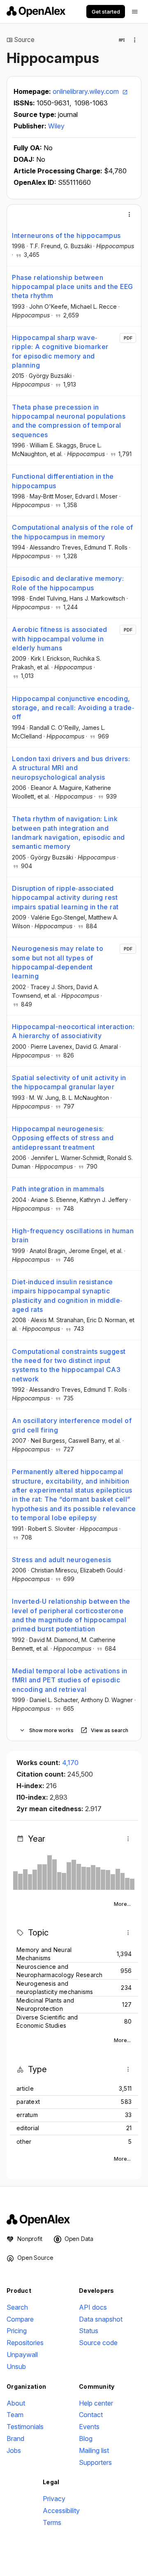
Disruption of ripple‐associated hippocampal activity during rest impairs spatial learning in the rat (65, 898)
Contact (91, 2415)
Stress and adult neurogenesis (62, 1560)
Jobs (14, 2450)
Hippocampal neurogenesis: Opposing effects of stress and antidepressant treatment (63, 1138)
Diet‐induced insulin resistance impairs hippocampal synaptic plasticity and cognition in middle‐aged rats (67, 1296)
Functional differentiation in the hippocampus (63, 481)
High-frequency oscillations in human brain (73, 1235)
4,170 (70, 1763)
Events (89, 2427)
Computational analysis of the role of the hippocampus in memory (73, 532)
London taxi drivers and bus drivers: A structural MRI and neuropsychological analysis (71, 768)
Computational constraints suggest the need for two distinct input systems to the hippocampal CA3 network (69, 1365)
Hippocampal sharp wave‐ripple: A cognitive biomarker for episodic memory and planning (60, 351)
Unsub (16, 2366)
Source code (98, 2343)
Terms (52, 2522)
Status (89, 2331)
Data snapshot (101, 2319)
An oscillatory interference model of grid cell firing (72, 1425)
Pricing (17, 2331)
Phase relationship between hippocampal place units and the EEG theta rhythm (73, 287)
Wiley (56, 126)
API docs (93, 2307)
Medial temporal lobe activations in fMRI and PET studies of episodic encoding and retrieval (70, 1680)
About (16, 2403)
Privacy (54, 2499)
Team (15, 2415)
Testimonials (25, 2427)
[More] (129, 214)
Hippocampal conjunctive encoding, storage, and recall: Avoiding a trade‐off (73, 708)
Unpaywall (22, 2355)
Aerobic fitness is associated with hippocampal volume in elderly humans (60, 639)
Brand (15, 2439)
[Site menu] (135, 12)
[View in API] (122, 40)
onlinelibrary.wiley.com (87, 91)
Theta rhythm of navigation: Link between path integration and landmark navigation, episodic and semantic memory (68, 833)
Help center (96, 2403)
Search (17, 2307)
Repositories (25, 2343)
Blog (86, 2439)
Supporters (95, 2462)
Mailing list (94, 2450)
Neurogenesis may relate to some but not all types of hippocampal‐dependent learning (58, 962)
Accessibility (61, 2511)
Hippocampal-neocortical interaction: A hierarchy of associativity (73, 1031)
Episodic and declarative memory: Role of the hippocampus (68, 583)
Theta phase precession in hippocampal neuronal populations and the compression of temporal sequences (69, 421)
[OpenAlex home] (36, 12)
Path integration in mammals (58, 1189)
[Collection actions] (135, 40)
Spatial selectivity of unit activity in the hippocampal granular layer (69, 1082)
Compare (20, 2319)
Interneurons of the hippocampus (66, 235)
